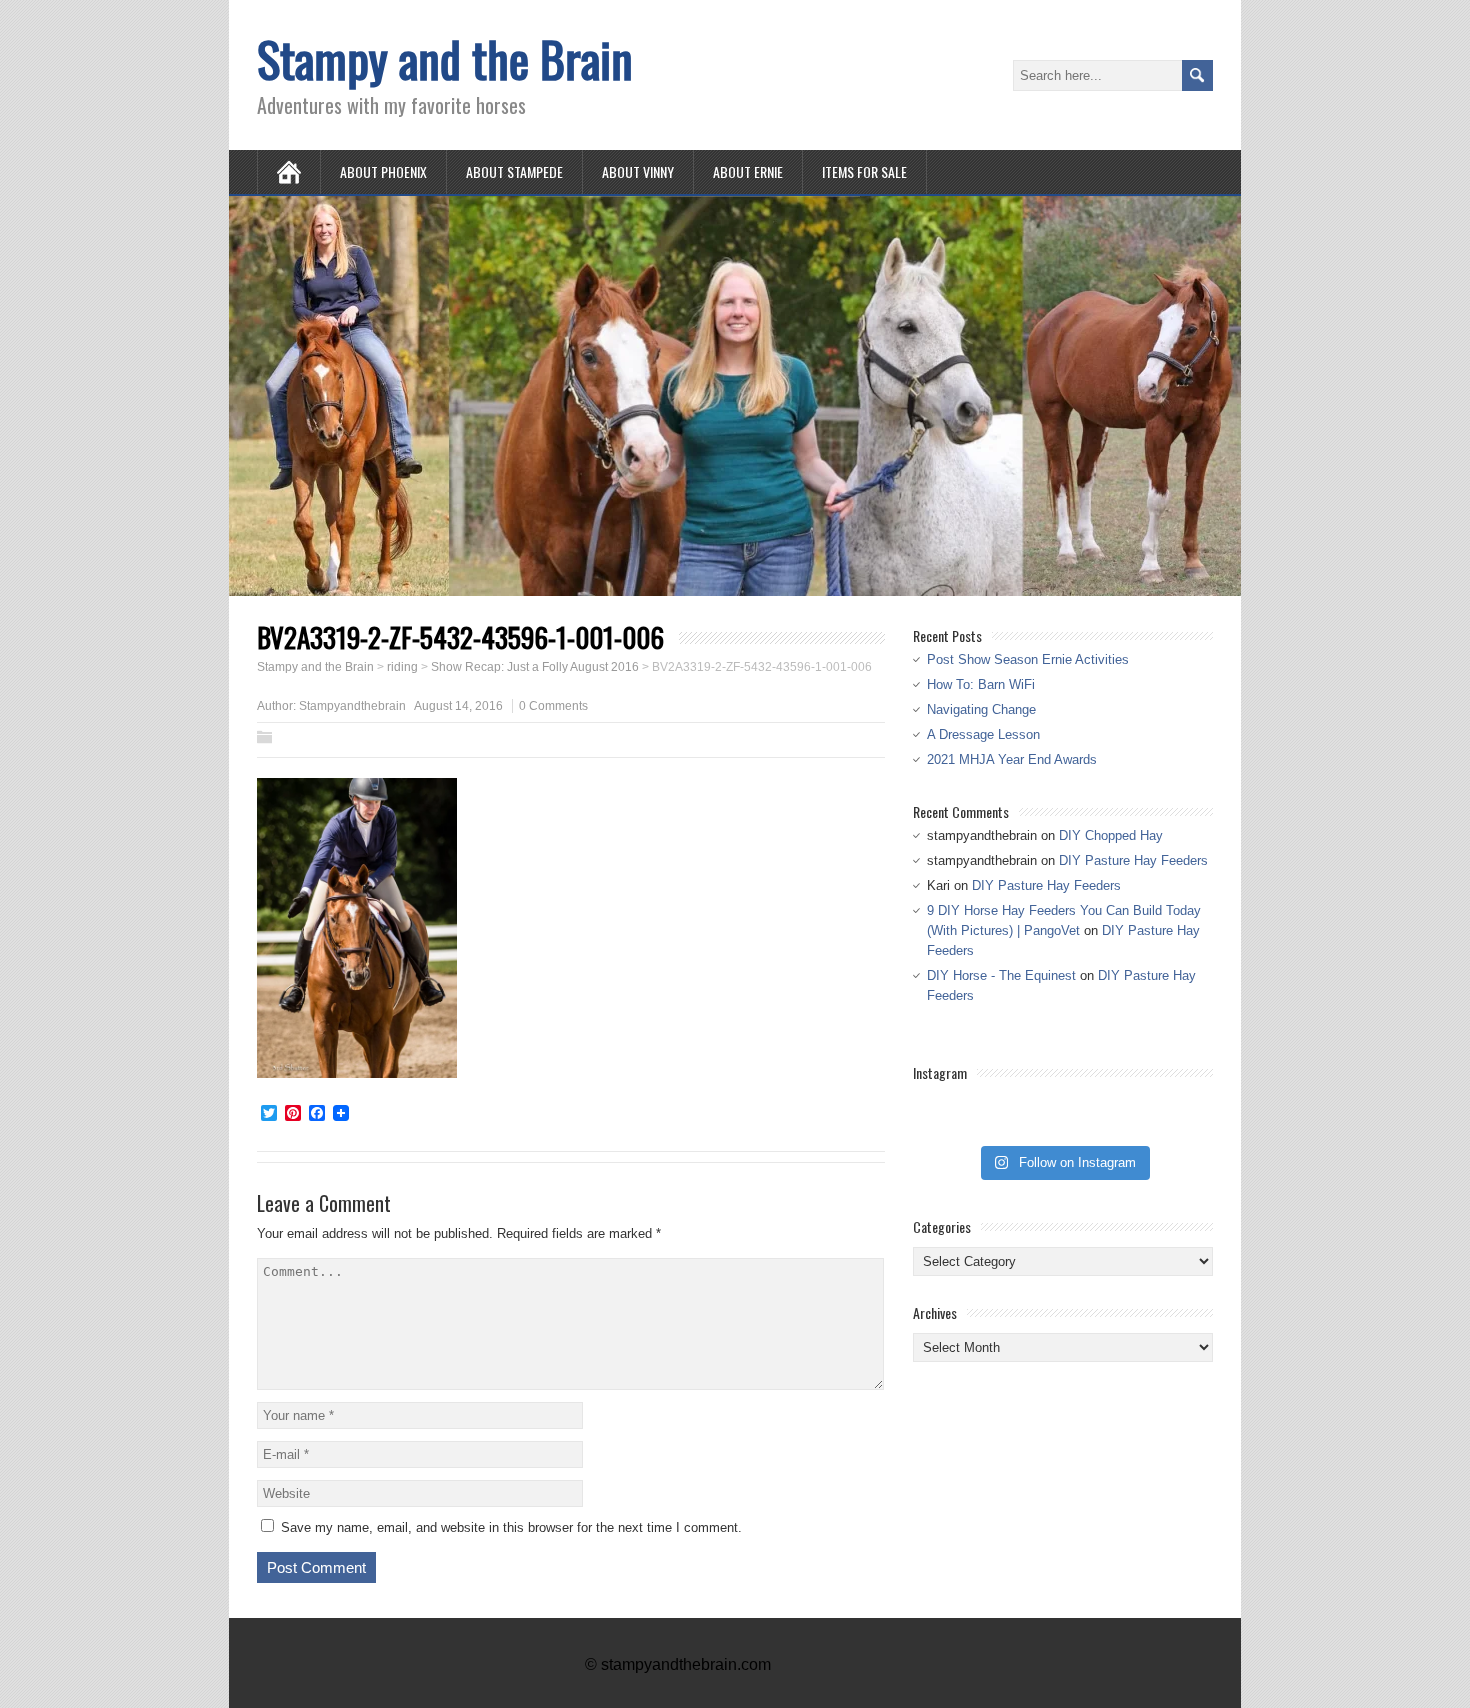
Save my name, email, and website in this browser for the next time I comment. (511, 1527)
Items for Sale (864, 171)
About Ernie (748, 171)
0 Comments (553, 706)
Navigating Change (981, 709)
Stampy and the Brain (445, 58)
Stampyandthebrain (352, 706)
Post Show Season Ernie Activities (1028, 659)
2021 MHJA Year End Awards (1012, 759)
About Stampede (514, 171)
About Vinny (638, 171)
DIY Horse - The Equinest (1001, 975)
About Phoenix (383, 171)
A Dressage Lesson (983, 734)
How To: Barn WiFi (981, 684)
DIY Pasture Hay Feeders (1133, 860)
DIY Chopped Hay (1111, 835)
